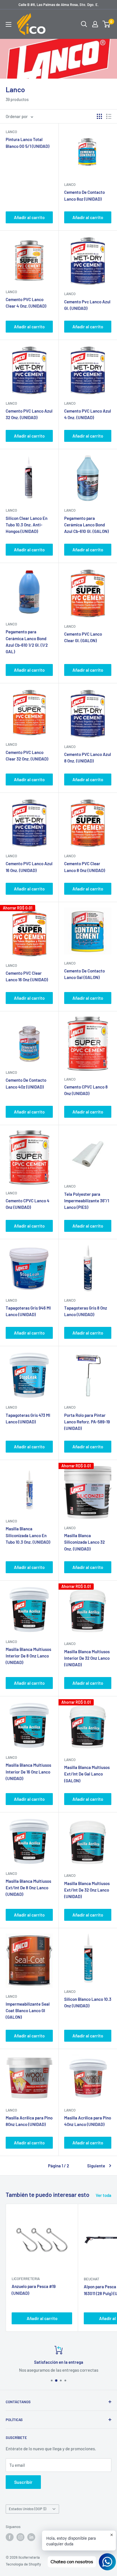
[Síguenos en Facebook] (10, 2537)
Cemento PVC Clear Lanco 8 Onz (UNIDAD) (85, 867)
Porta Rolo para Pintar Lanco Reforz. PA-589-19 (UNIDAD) (87, 1422)
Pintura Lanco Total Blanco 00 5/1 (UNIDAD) (28, 143)
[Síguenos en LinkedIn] (31, 2537)
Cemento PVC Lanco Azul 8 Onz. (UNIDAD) (88, 758)
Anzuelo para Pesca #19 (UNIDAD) (34, 2290)
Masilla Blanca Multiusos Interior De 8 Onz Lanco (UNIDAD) (28, 1656)
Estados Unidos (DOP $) (28, 2509)
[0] (107, 24)
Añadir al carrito (29, 217)
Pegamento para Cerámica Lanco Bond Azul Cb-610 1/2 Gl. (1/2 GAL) (27, 642)
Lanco (11, 132)
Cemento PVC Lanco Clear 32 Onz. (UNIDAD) (27, 756)
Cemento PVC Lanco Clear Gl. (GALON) (83, 637)
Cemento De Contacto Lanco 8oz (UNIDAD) (84, 195)
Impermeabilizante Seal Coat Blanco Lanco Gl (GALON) (28, 2011)
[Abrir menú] (9, 24)
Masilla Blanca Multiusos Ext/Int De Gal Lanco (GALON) (87, 1774)
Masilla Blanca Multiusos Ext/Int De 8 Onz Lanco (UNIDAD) (28, 1888)
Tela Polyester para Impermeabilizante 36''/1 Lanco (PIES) (87, 1201)
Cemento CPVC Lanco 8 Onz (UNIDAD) (86, 1090)
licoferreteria (26, 2279)
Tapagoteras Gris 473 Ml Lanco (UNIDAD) (28, 1418)
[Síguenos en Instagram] (20, 2537)
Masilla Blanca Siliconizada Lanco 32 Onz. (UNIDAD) (84, 1542)
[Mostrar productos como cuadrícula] (99, 116)
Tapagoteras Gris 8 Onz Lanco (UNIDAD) (86, 1311)
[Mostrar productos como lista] (109, 116)
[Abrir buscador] (84, 24)
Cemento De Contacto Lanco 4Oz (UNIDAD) (26, 1083)
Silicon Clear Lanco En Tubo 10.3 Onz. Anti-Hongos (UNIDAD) (27, 525)
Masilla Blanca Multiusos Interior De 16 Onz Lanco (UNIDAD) (28, 1772)
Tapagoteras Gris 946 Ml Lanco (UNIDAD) (28, 1311)
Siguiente (96, 2166)
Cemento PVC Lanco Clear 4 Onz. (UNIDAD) (26, 303)
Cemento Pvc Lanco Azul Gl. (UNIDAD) (87, 305)
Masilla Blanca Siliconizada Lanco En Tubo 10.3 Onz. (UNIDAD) (28, 1535)
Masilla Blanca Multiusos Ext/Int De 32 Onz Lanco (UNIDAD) (87, 1890)
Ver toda (104, 2195)
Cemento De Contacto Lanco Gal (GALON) (84, 974)
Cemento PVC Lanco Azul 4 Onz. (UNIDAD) (88, 414)
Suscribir (23, 2482)
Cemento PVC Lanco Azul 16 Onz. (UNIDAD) (29, 867)
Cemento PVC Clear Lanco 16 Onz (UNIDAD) (27, 976)
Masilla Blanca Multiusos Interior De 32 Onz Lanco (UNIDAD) (87, 1658)
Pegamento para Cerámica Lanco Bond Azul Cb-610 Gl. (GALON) (86, 525)
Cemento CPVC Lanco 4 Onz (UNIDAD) (28, 1204)
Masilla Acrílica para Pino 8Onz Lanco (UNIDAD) (29, 2121)
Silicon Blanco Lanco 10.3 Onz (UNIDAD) (88, 2002)
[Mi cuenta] (95, 24)
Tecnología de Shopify (23, 2564)
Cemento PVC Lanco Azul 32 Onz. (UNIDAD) (29, 414)
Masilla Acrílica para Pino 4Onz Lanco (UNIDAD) (88, 2121)
